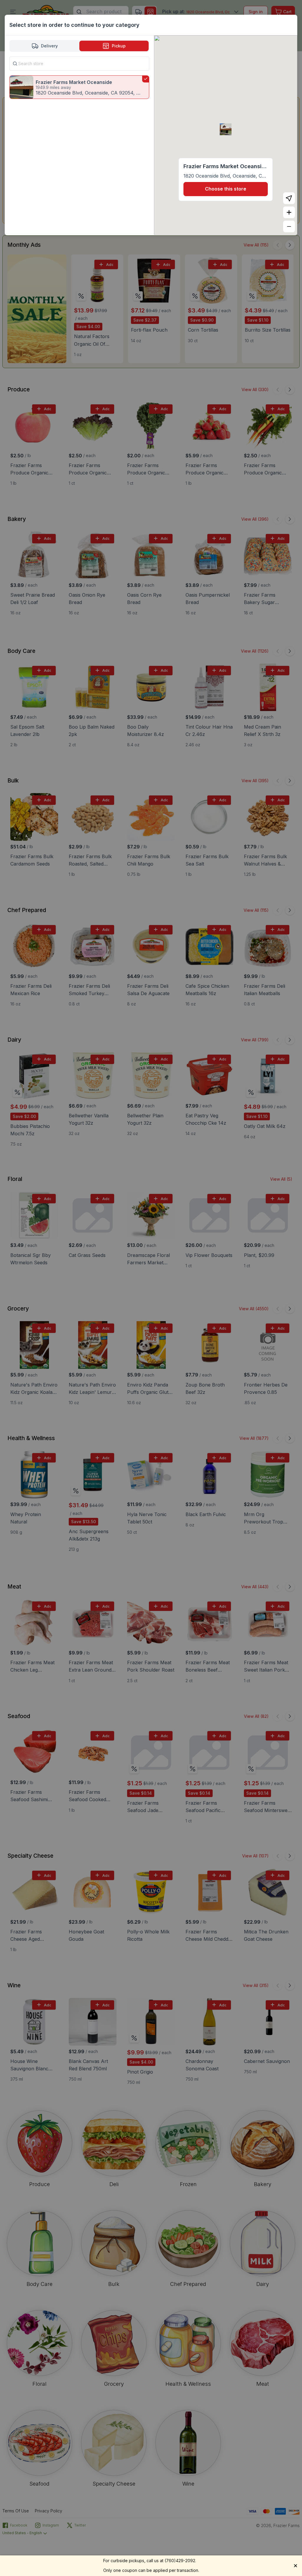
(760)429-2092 (180, 2561)
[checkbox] (79, 87)
